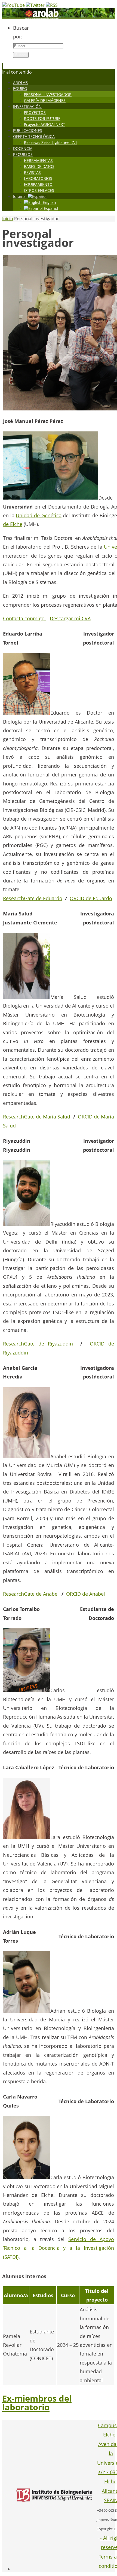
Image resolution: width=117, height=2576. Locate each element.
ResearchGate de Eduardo (33, 898)
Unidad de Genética (39, 515)
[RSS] (52, 5)
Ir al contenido (17, 72)
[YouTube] (14, 5)
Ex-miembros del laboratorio (37, 2403)
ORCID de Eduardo (91, 898)
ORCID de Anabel (86, 1594)
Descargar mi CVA (70, 618)
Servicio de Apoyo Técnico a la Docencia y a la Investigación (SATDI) (59, 2248)
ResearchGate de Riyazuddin (38, 1344)
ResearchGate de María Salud (37, 1117)
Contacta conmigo (24, 618)
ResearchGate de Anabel (31, 1594)
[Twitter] (36, 5)
